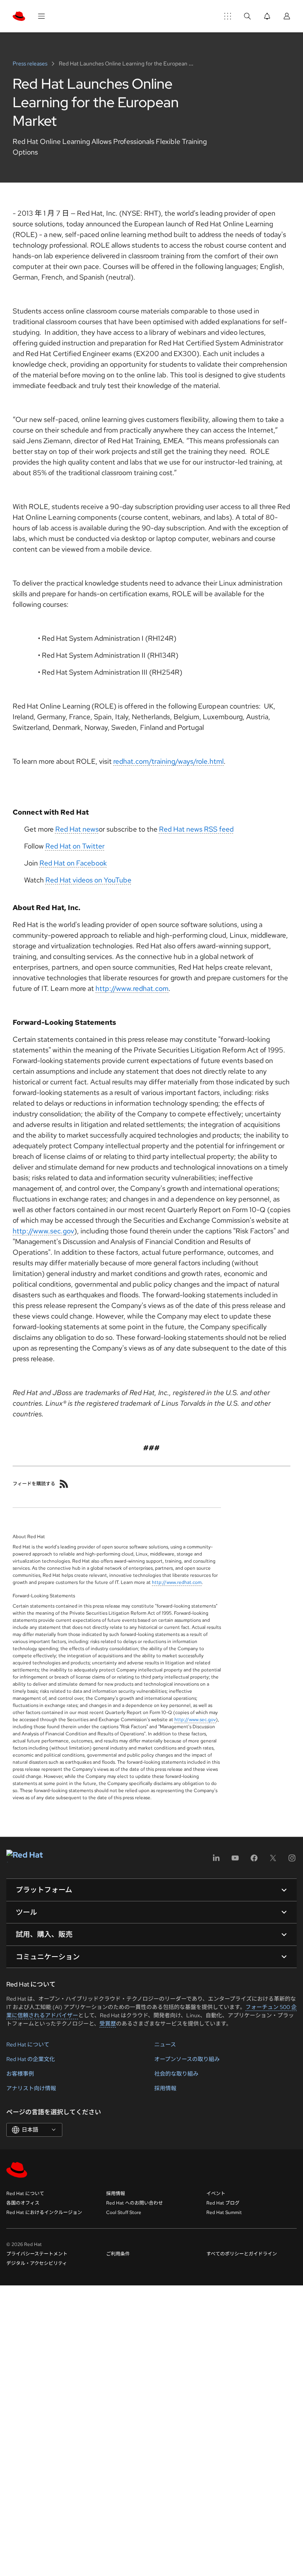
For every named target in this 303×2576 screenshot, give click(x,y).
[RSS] (64, 1484)
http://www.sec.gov (43, 1231)
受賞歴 (108, 2024)
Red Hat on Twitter (75, 846)
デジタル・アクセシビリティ (37, 2263)
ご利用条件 (118, 2254)
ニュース (165, 2044)
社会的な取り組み (176, 2074)
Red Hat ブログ (223, 2203)
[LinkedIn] (216, 1861)
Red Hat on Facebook (73, 863)
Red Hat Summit (224, 2212)
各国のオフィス (23, 2203)
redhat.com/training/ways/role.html (168, 761)
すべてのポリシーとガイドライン (242, 2254)
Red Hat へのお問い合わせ (135, 2203)
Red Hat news (77, 829)
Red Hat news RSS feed (196, 829)
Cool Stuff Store (124, 2212)
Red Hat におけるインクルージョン (44, 2212)
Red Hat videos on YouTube (88, 880)
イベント (216, 2194)
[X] (273, 1861)
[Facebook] (254, 1861)
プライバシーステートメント (37, 2254)
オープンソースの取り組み (187, 2059)
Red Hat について (28, 2044)
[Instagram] (292, 1861)
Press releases (31, 63)
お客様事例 (20, 2074)
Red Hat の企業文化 (31, 2059)
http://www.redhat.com (132, 988)
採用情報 (165, 2088)
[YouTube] (235, 1861)
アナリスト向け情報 (31, 2088)
